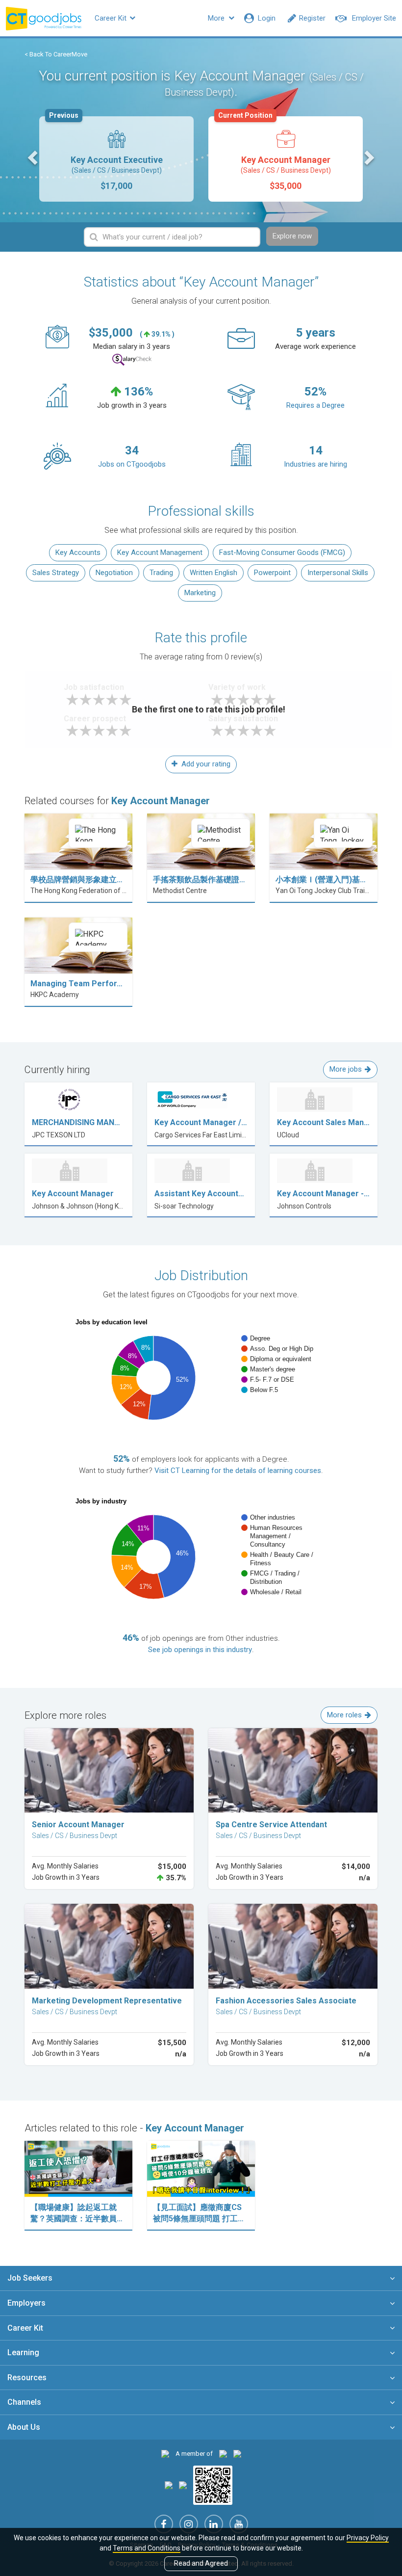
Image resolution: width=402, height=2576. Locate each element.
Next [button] (368, 157)
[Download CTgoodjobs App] (213, 2484)
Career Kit (112, 18)
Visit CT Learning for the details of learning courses (238, 1471)
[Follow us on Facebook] (164, 2524)
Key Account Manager (275, 154)
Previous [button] (34, 157)
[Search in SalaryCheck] (132, 360)
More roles (344, 1715)
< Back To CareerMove (56, 54)
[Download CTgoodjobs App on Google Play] (183, 2484)
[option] (116, 159)
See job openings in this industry (200, 1650)
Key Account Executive (106, 154)
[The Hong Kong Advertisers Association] (223, 2454)
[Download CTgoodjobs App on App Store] (169, 2484)
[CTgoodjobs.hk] (165, 2454)
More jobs (346, 1069)
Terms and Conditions (147, 2548)
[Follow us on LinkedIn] (214, 2524)
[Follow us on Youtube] (239, 2524)
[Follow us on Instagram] (189, 2524)
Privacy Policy (368, 2538)
